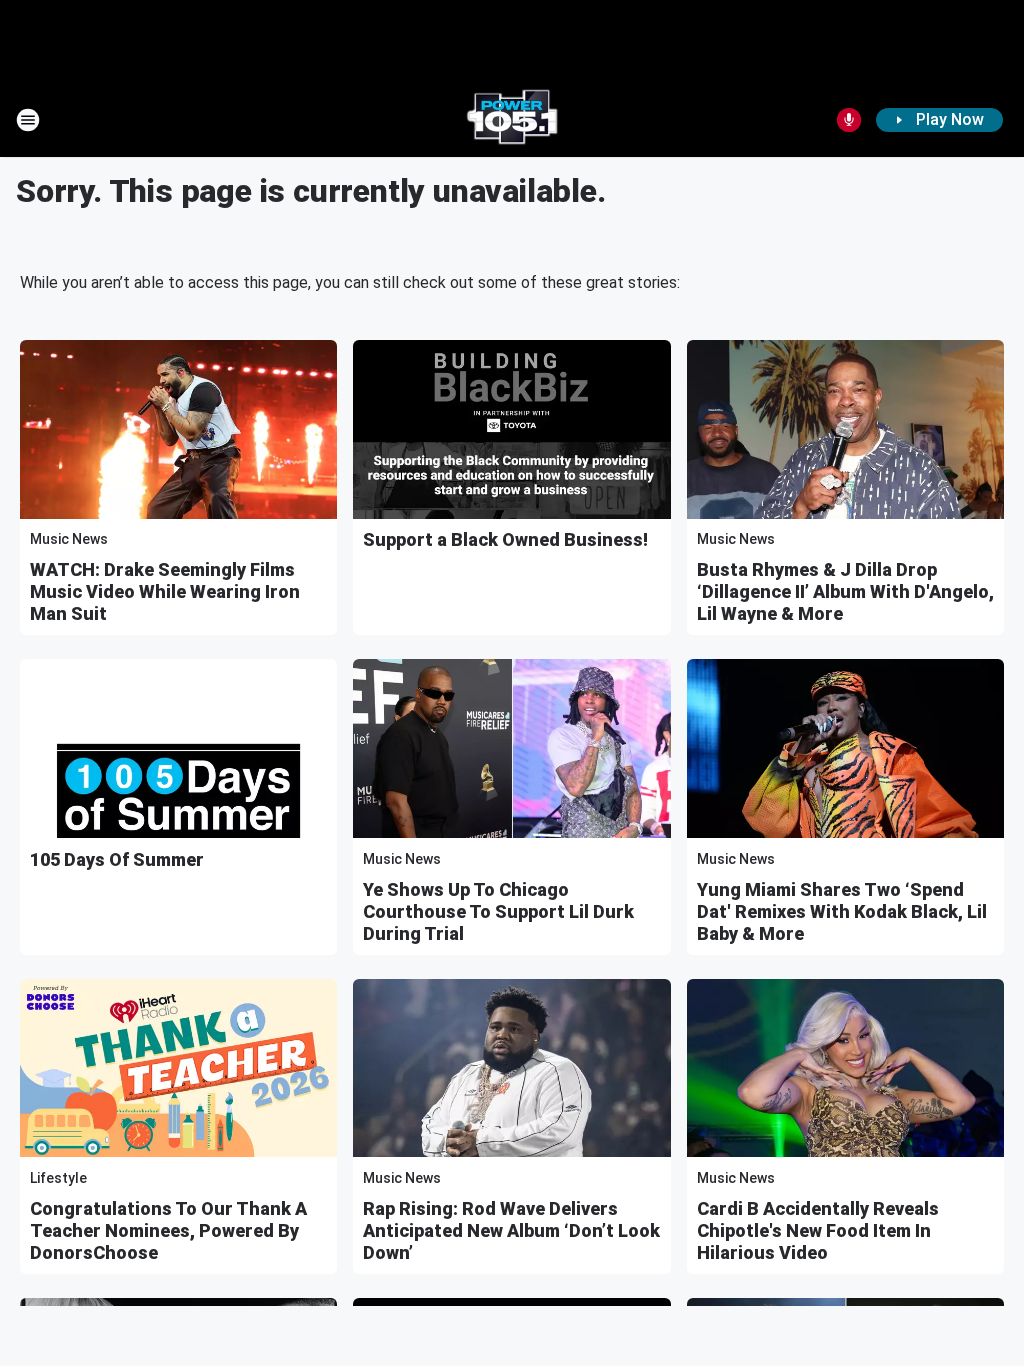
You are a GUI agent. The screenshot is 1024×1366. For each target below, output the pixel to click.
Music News (69, 539)
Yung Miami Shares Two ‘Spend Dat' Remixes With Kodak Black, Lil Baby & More (842, 911)
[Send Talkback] (849, 120)
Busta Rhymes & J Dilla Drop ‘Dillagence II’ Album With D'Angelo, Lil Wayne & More (845, 591)
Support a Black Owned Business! (505, 539)
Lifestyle (58, 1178)
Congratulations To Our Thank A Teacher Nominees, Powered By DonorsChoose (168, 1230)
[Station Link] (512, 120)
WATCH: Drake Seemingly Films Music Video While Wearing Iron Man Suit (165, 591)
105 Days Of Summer (117, 859)
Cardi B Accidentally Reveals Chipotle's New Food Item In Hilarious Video (818, 1230)
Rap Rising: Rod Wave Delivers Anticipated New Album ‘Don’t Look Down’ (511, 1230)
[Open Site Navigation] (28, 120)
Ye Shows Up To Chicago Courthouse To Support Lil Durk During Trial (498, 911)
